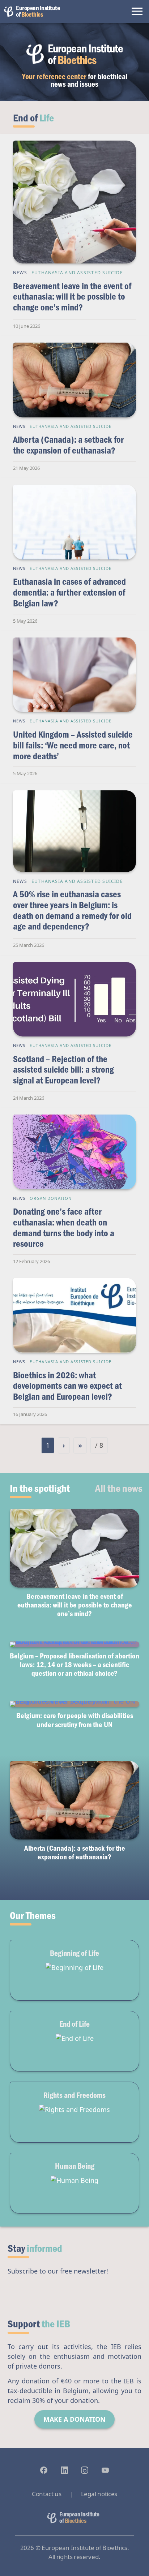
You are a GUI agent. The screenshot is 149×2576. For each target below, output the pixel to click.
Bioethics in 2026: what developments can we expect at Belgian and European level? (67, 1386)
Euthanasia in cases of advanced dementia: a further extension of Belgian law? (69, 592)
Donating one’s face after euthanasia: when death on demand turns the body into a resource (64, 1227)
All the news (119, 1488)
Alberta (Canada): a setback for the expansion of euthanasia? (68, 445)
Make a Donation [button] (74, 2419)
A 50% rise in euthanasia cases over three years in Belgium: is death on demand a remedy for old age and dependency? (72, 910)
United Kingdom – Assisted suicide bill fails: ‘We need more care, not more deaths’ (73, 745)
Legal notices (99, 2494)
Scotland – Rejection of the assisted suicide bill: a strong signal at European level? (63, 1069)
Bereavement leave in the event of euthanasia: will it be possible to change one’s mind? (72, 296)
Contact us (46, 2494)
